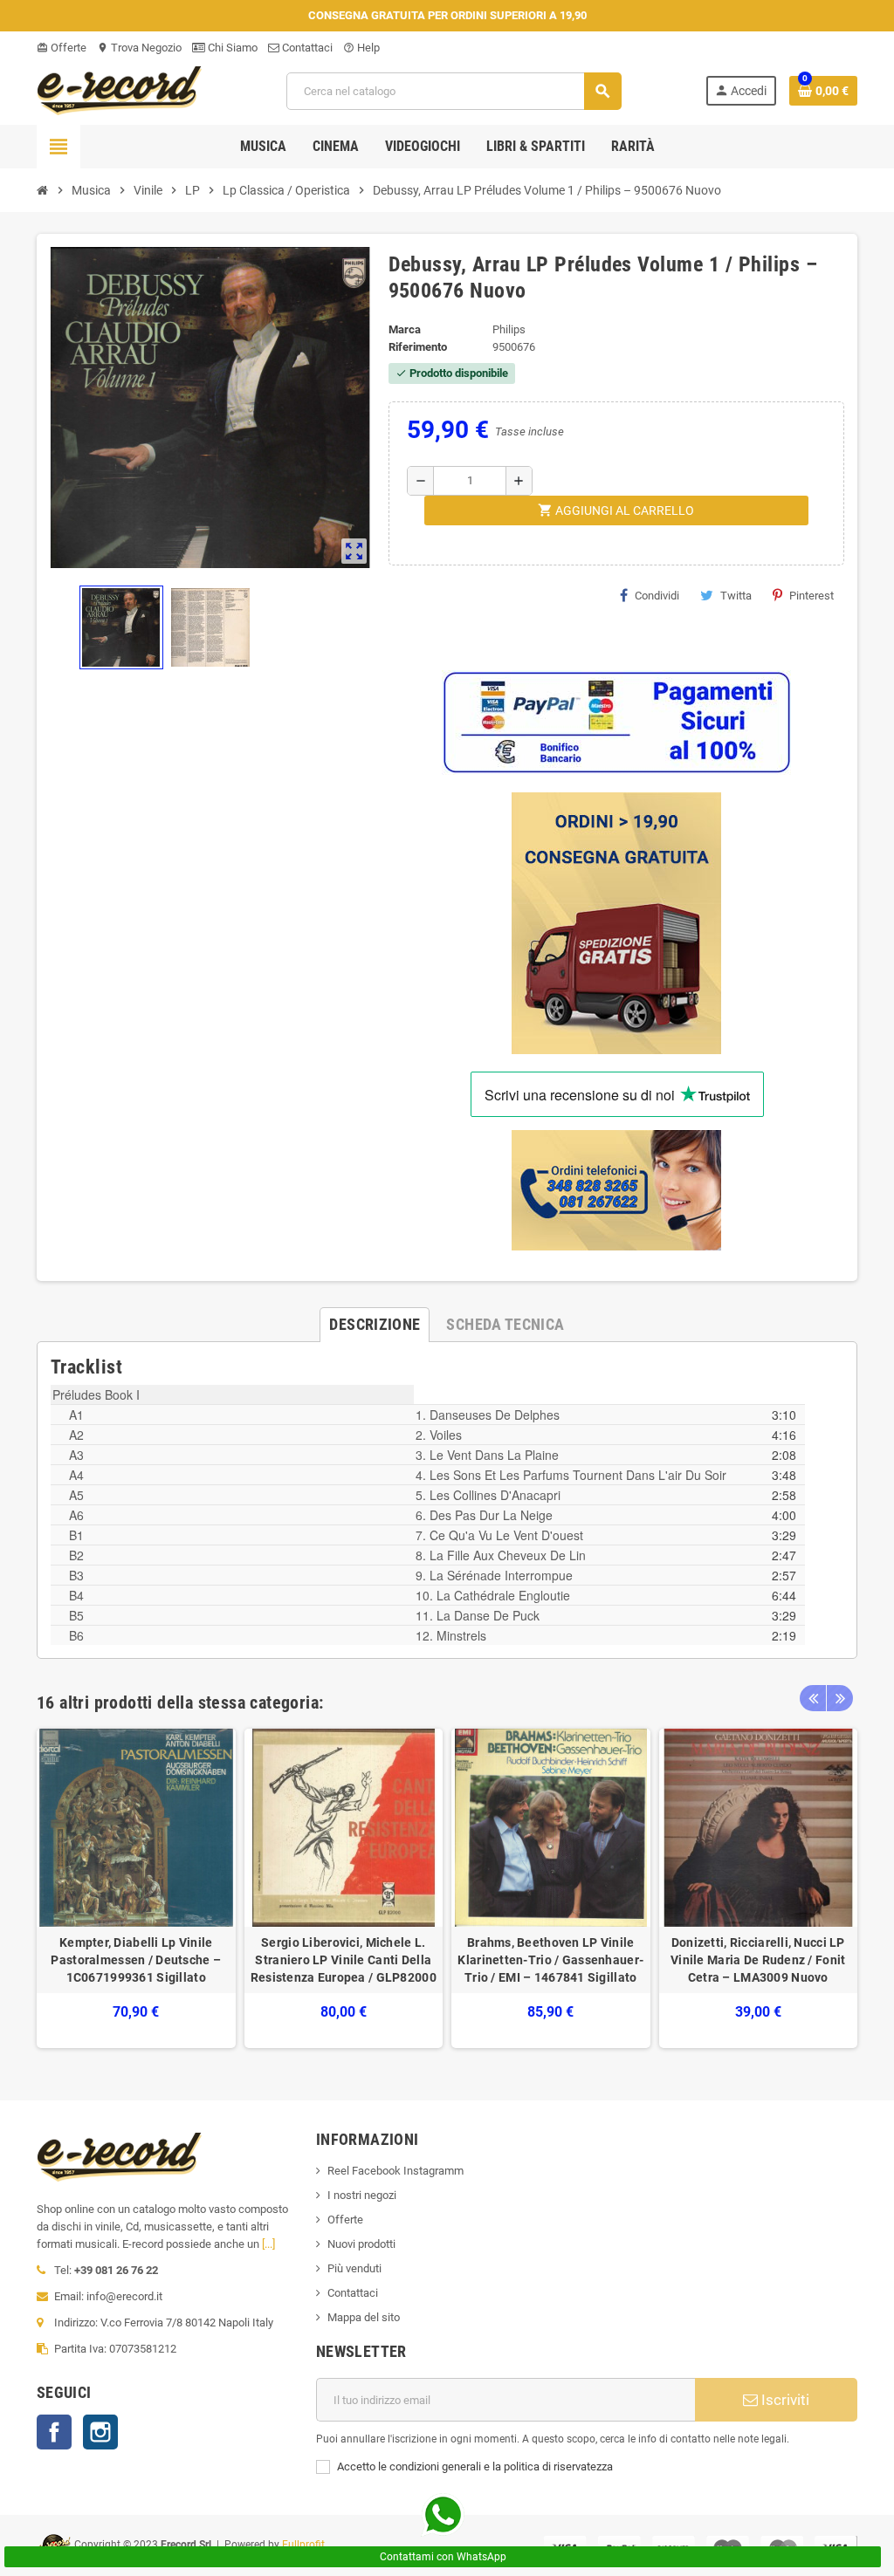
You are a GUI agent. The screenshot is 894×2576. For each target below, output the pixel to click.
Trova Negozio (139, 48)
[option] (136, 1889)
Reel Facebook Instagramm (395, 2171)
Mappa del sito (364, 2317)
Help (361, 48)
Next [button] (840, 1698)
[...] (268, 2244)
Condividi (657, 596)
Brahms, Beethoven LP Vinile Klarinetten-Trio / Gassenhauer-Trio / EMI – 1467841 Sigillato (550, 1960)
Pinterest (811, 596)
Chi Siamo (231, 48)
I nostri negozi (362, 2195)
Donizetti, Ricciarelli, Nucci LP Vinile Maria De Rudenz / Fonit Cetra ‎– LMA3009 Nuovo (758, 1960)
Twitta (736, 596)
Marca (405, 329)
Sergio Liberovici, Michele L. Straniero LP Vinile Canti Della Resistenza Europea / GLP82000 (344, 1960)
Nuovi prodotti (361, 2244)
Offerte (62, 48)
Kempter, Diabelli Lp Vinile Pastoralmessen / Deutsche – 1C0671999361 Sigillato (136, 1960)
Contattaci (306, 48)
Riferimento (418, 347)
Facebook (54, 2432)
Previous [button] (813, 1698)
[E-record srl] (120, 89)
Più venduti (354, 2268)
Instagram (100, 2432)
